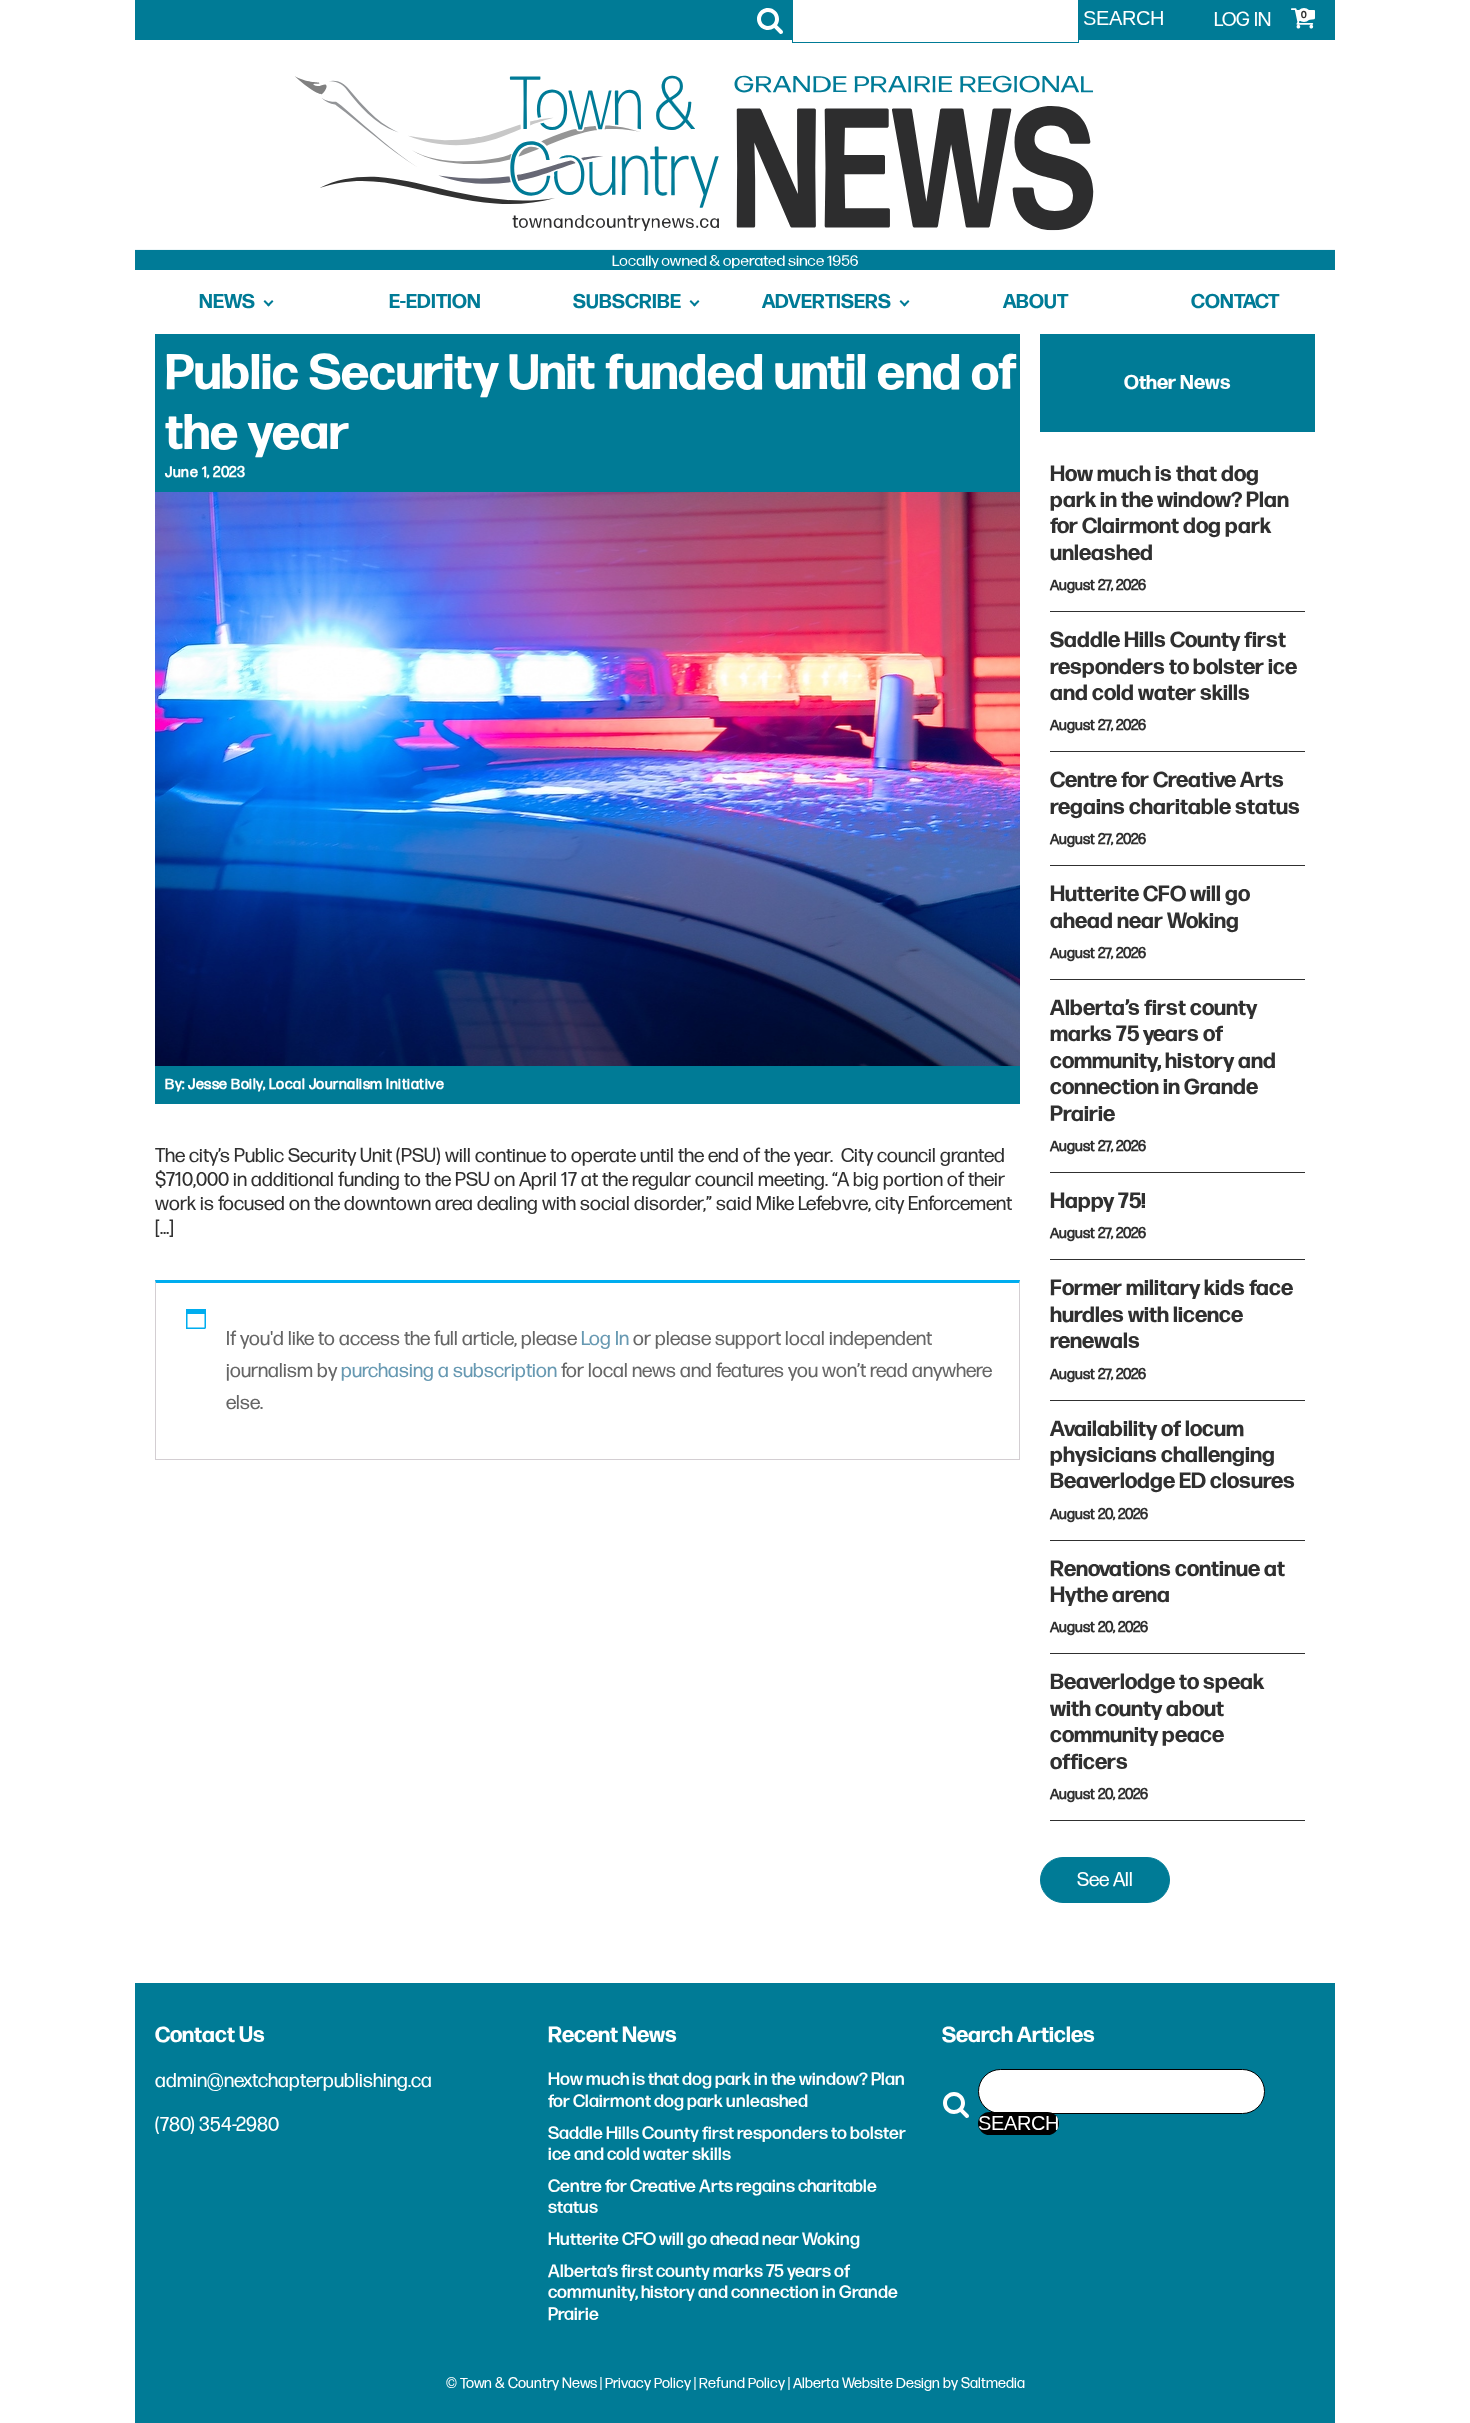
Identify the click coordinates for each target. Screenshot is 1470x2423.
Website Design (891, 2383)
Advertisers (826, 302)
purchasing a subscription (449, 1371)
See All (1105, 1880)
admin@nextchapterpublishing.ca (293, 2081)
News (227, 302)
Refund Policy (742, 2383)
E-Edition (435, 302)
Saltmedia (993, 2383)
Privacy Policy (648, 2383)
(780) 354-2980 (217, 2125)
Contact (1235, 302)
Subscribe (627, 302)
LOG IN (1242, 20)
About (1035, 302)
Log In (605, 1339)
